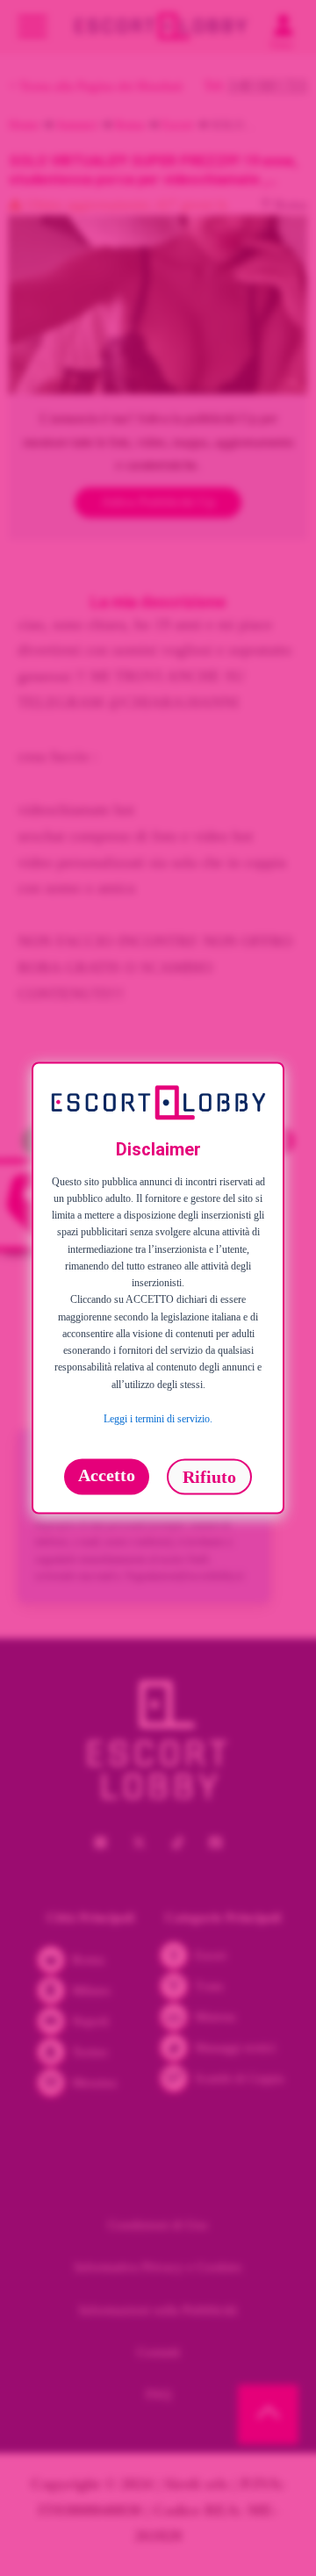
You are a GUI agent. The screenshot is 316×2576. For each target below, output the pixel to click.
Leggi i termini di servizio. (158, 1419)
